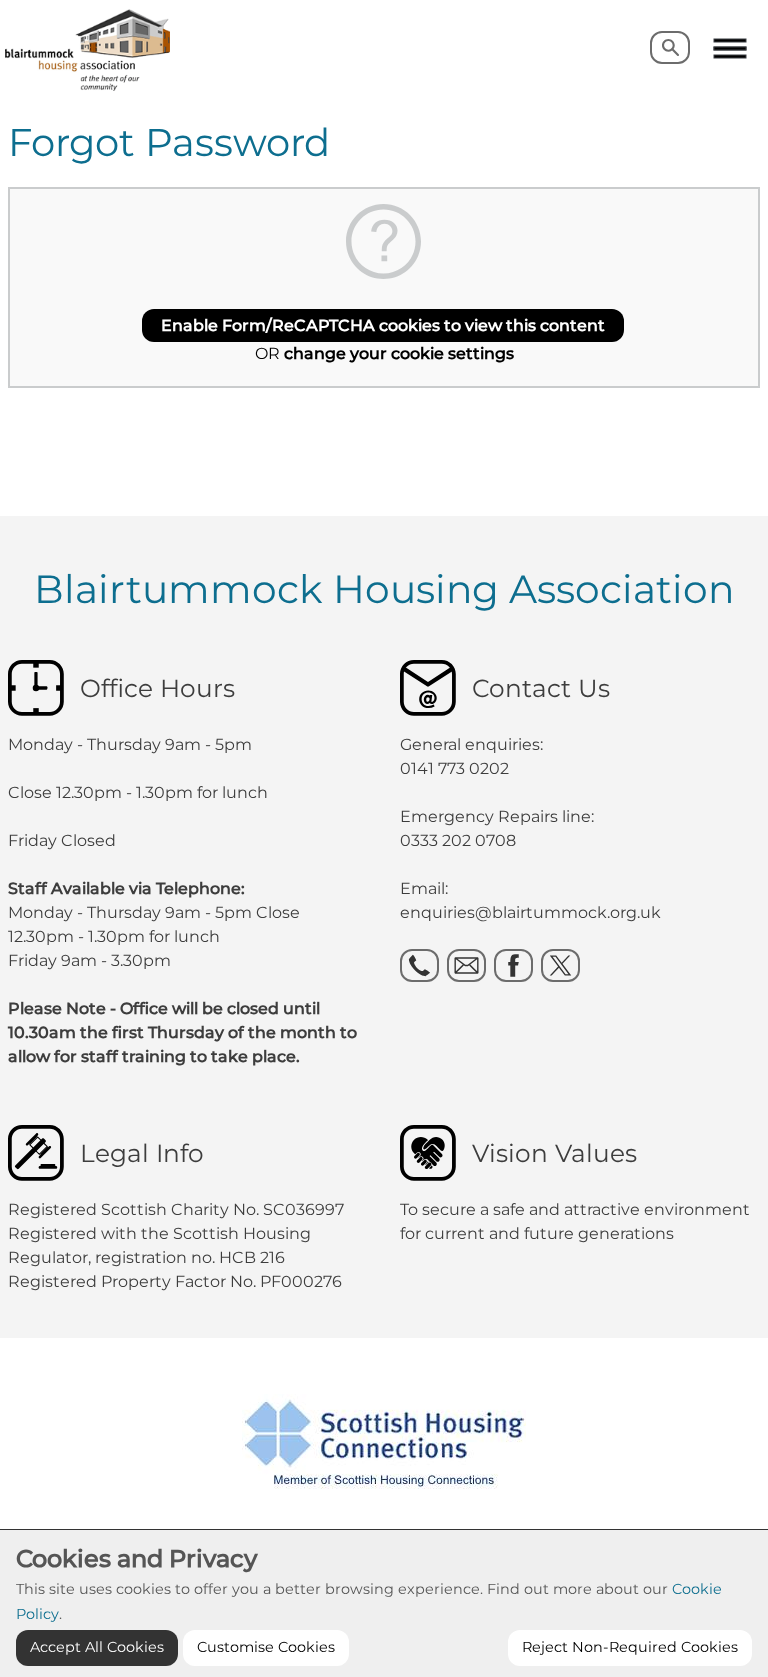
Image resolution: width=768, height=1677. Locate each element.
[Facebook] (513, 965)
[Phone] (419, 965)
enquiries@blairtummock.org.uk (532, 912)
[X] (560, 965)
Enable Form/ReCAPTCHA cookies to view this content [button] (383, 325)
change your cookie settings (399, 353)
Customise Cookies (266, 1647)
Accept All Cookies (97, 1647)
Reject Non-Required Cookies (630, 1647)
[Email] (466, 965)
